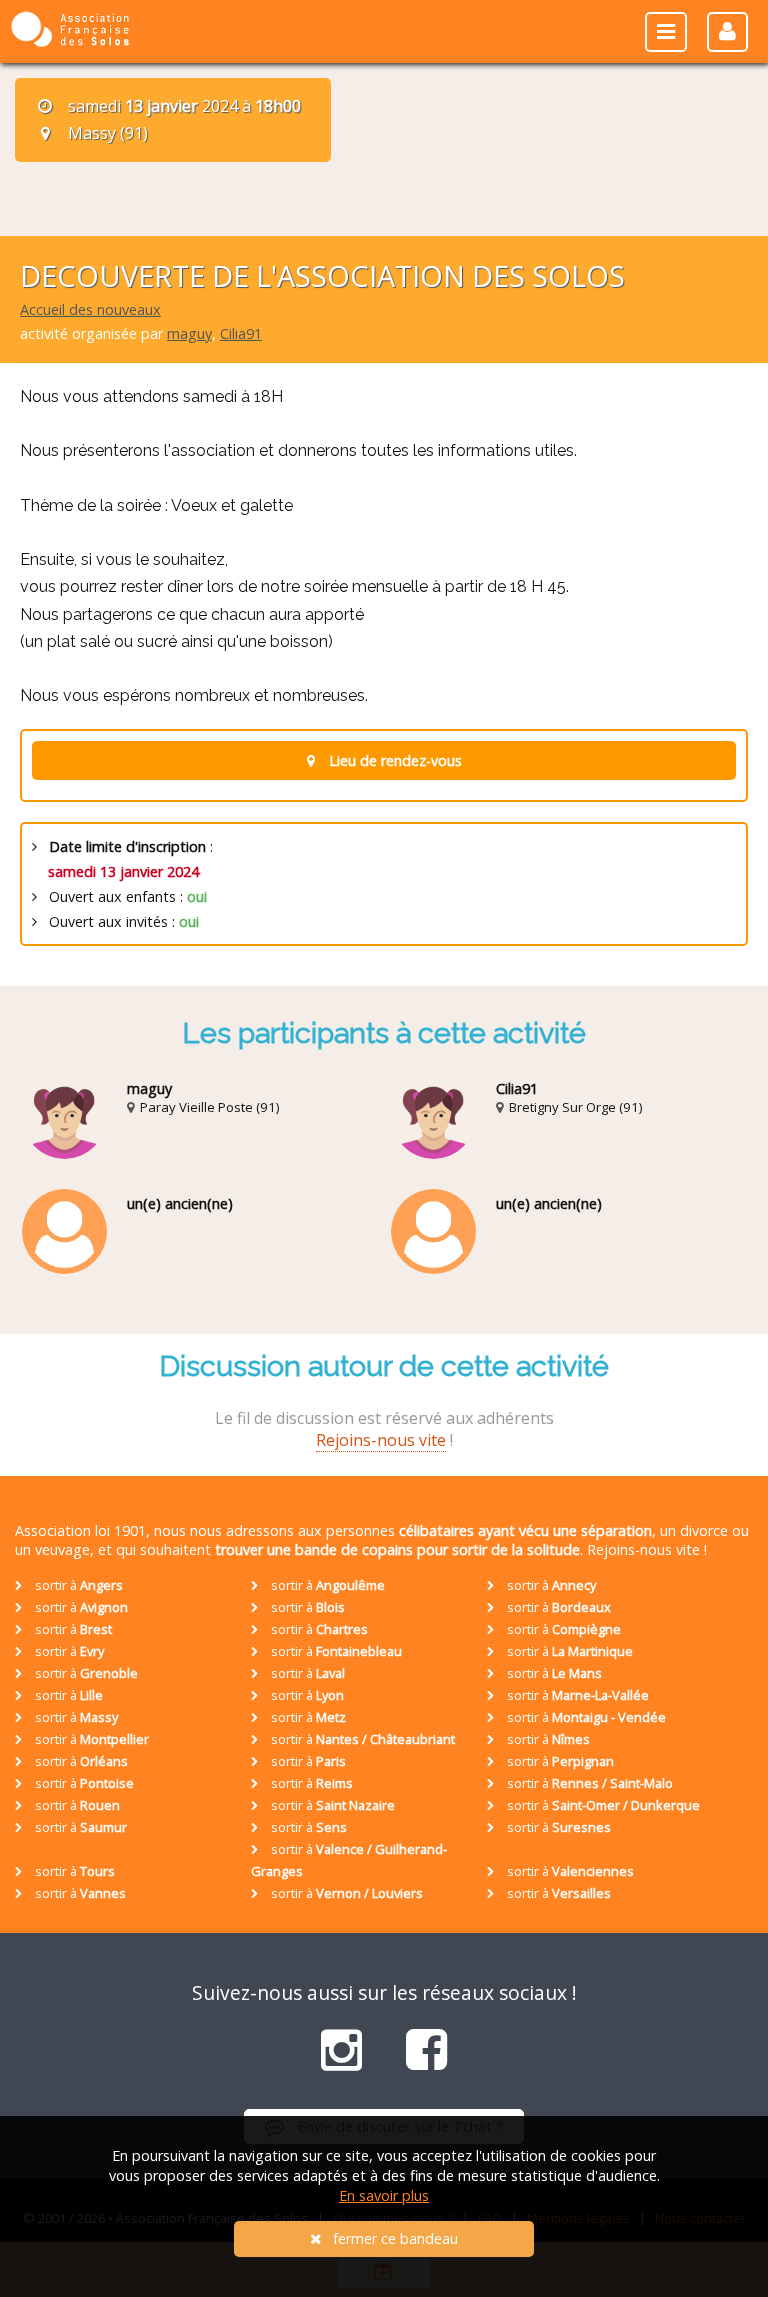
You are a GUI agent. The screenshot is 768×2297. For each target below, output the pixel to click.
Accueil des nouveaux (90, 309)
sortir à (77, 1585)
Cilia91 (241, 333)
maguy (189, 333)
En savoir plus (384, 2195)
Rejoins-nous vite (381, 1440)
